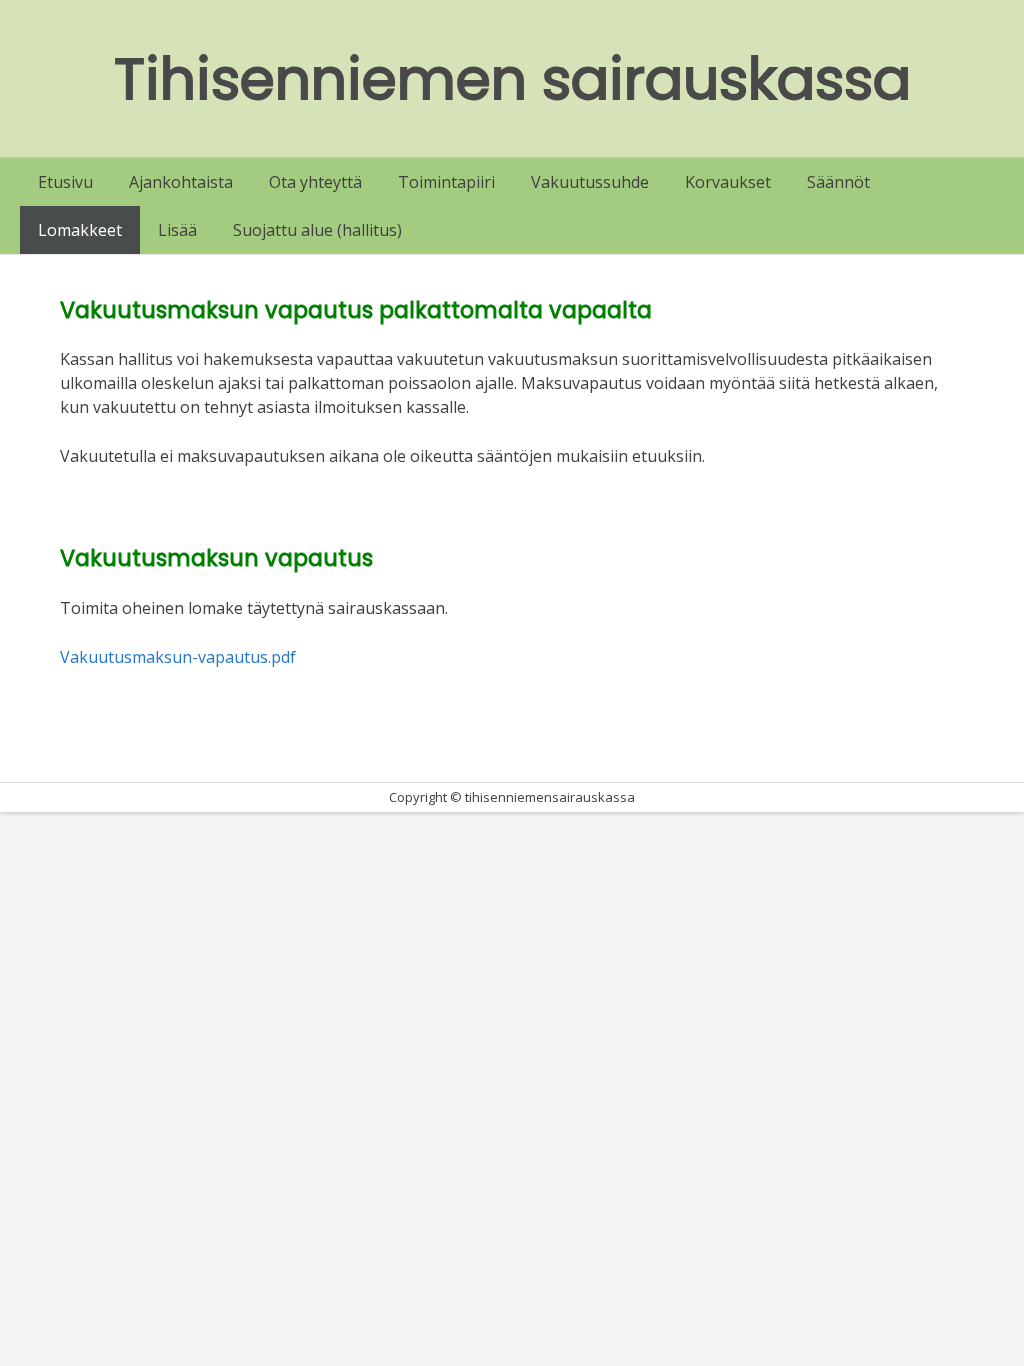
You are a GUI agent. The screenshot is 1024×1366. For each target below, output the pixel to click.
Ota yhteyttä (315, 182)
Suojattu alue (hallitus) (317, 230)
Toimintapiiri (446, 182)
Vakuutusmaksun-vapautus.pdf (178, 657)
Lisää (177, 230)
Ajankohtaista (181, 182)
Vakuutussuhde (590, 182)
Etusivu (65, 182)
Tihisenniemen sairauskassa (512, 79)
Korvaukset (728, 182)
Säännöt (838, 182)
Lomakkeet (80, 230)
